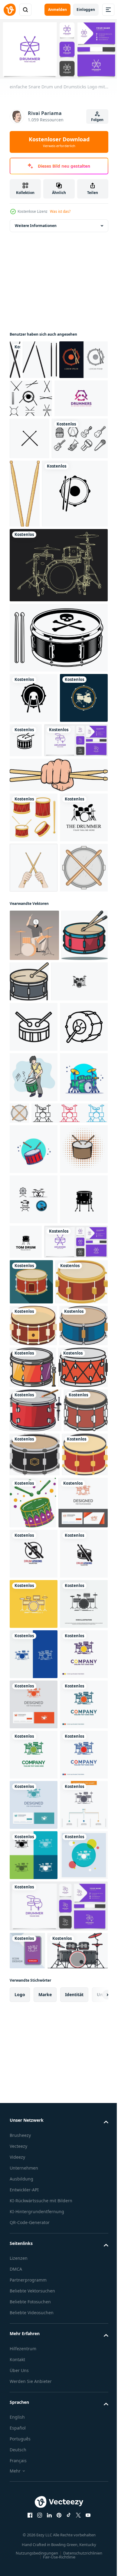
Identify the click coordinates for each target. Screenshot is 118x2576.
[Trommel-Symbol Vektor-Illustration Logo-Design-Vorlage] (34, 1620)
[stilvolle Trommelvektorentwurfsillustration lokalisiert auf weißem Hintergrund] (34, 935)
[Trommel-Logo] (36, 435)
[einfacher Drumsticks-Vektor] (15, 358)
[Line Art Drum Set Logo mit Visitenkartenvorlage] (41, 858)
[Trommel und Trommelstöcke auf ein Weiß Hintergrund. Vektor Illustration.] (81, 2102)
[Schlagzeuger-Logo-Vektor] (34, 985)
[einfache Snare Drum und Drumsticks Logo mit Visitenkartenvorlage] (41, 1712)
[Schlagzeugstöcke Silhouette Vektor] (40, 358)
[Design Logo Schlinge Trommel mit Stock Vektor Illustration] (34, 2256)
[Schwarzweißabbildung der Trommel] (58, 705)
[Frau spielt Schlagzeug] (34, 1153)
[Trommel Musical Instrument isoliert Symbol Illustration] (33, 1205)
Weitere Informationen (36, 223)
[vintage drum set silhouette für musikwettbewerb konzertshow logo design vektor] (38, 1251)
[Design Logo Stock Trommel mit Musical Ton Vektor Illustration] (34, 2206)
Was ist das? (60, 211)
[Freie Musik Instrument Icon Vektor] (38, 479)
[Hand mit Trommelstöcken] (58, 892)
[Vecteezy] (10, 10)
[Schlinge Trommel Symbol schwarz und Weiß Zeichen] (34, 1347)
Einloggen (86, 10)
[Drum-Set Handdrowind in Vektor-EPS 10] (58, 632)
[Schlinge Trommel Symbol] (34, 1296)
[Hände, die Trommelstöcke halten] (34, 1035)
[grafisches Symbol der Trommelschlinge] (34, 397)
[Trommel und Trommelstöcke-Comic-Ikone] (34, 1569)
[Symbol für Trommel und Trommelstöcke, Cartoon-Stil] (34, 1086)
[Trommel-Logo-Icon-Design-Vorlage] (43, 561)
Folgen (97, 120)
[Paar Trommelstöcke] (83, 492)
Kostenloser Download (59, 142)
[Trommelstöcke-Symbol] (85, 437)
